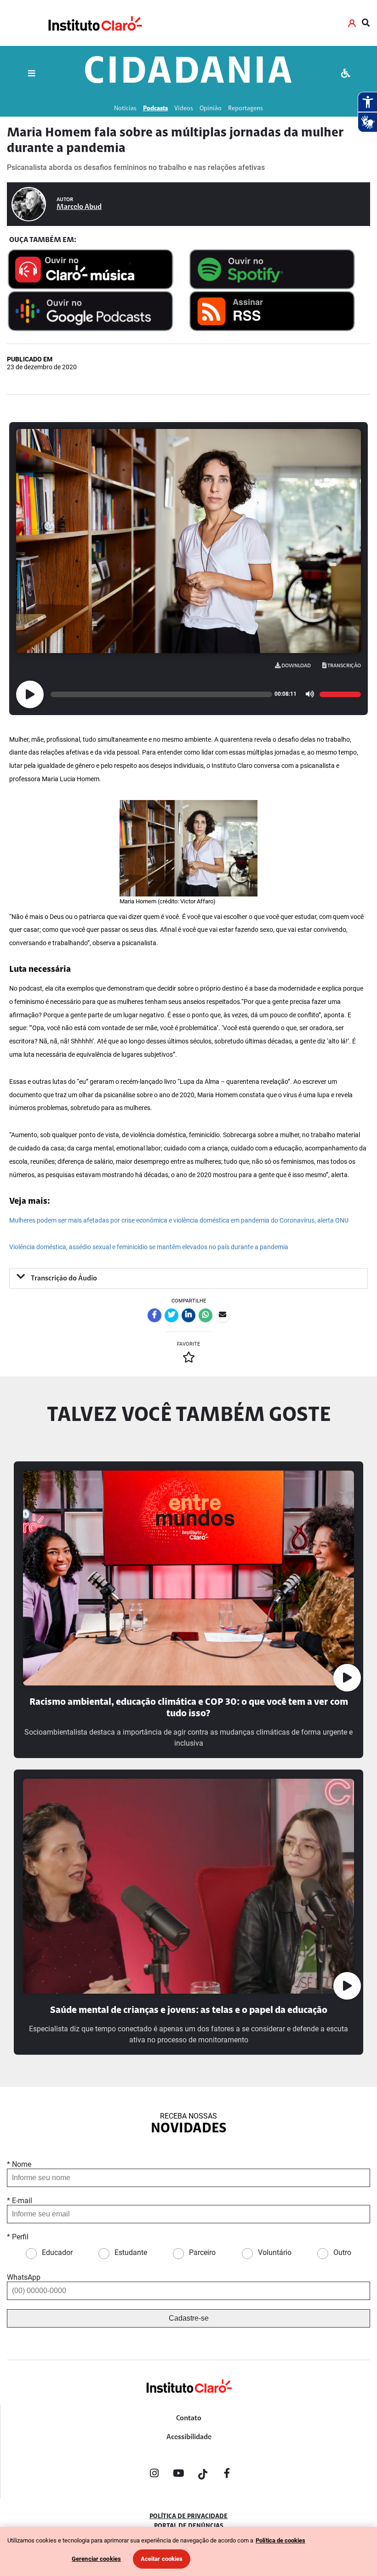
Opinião (211, 109)
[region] (188, 2551)
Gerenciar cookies (96, 2559)
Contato (189, 2418)
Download (296, 666)
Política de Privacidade (188, 2517)
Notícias (125, 109)
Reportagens (246, 109)
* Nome (19, 2164)
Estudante (131, 2252)
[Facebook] (227, 2475)
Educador (57, 2252)
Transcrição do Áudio (63, 1279)
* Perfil (18, 2237)
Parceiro (202, 2252)
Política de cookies (280, 2540)
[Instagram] (154, 2475)
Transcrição (344, 666)
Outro (342, 2252)
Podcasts (155, 109)
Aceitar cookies (162, 2559)
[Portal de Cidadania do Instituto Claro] (188, 2401)
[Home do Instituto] (94, 23)
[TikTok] (203, 2475)
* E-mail (20, 2201)
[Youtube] (178, 2475)
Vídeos (184, 109)
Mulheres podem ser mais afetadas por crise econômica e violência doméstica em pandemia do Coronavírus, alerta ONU (179, 1220)
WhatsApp (24, 2277)
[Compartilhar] (154, 1315)
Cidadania (189, 73)
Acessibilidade (189, 2437)
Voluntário (275, 2252)
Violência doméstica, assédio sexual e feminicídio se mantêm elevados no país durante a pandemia (149, 1247)
